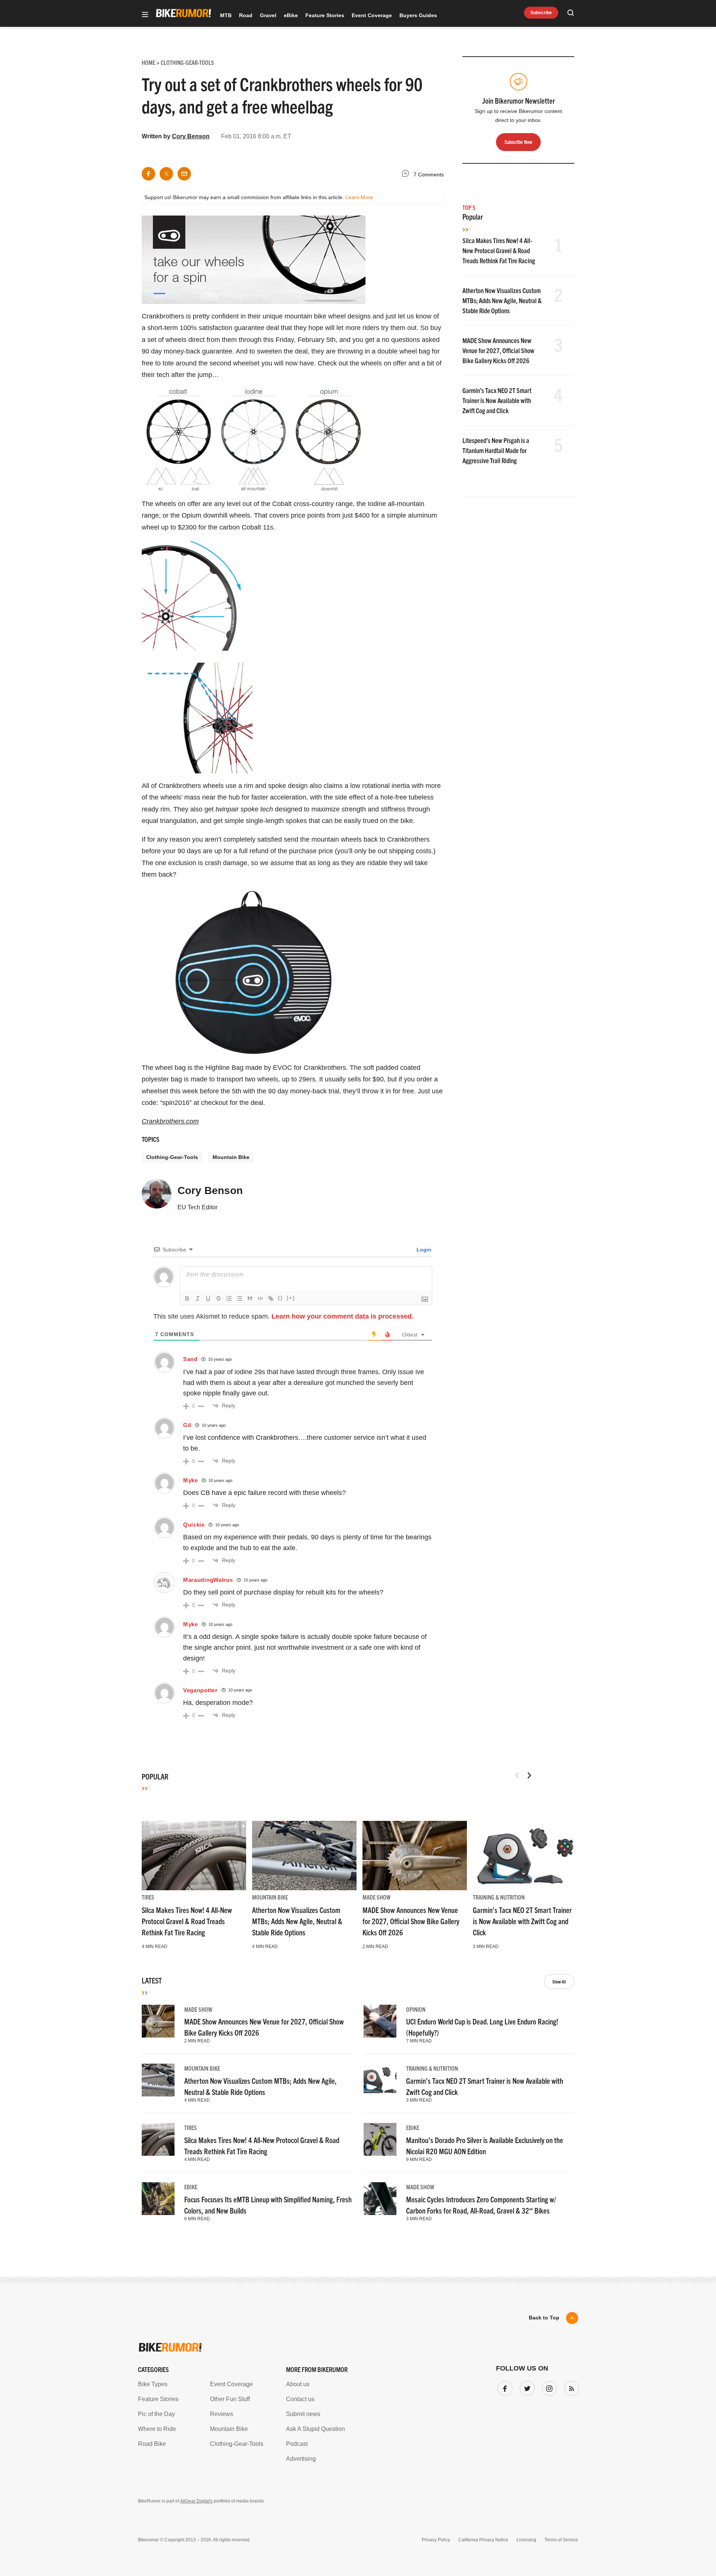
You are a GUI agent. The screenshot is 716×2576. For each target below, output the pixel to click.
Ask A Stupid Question (315, 2429)
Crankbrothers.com (170, 1121)
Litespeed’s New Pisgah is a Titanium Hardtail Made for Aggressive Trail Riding (496, 450)
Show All (559, 1981)
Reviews (222, 2414)
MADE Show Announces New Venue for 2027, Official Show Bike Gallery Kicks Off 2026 (498, 350)
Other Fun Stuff (230, 2399)
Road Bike (152, 2444)
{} (280, 1298)
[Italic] (198, 1298)
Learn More (359, 197)
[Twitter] (526, 2387)
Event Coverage (372, 15)
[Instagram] (548, 2387)
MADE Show (376, 1897)
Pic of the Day (156, 2414)
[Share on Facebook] (148, 174)
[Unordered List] (239, 1298)
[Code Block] (260, 1298)
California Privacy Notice (483, 2540)
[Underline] (208, 1298)
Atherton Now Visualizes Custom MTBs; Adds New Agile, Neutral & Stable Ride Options (502, 300)
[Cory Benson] (157, 1197)
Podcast (297, 2444)
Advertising (301, 2459)
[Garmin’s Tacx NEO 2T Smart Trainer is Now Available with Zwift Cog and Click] (525, 1856)
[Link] (271, 1298)
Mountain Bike (231, 1157)
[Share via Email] (184, 174)
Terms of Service (561, 2540)
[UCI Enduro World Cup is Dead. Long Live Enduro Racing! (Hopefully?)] (380, 2021)
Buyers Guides (418, 15)
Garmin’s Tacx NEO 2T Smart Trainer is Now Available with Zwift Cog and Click (497, 400)
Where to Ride (157, 2429)
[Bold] (187, 1298)
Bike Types (153, 2384)
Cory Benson (191, 136)
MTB (226, 15)
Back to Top (544, 2318)
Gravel (268, 15)
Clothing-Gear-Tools (172, 1157)
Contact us (300, 2399)
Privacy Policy (436, 2540)
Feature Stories (325, 15)
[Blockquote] (250, 1298)
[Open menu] (145, 15)
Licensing (526, 2540)
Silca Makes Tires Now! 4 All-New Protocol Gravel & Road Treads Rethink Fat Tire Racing (499, 250)
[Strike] (219, 1298)
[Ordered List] (229, 1298)
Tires (148, 1897)
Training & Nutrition (499, 1897)
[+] (291, 1298)
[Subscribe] (570, 2387)
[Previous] (517, 1775)
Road (246, 15)
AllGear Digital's (196, 2501)
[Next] (529, 1775)
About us (298, 2384)
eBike (291, 15)
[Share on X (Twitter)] (166, 174)
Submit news (303, 2414)
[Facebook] (503, 2387)
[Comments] (407, 175)
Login (423, 1250)
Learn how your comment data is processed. (343, 1316)
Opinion (416, 2009)
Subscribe (541, 13)
